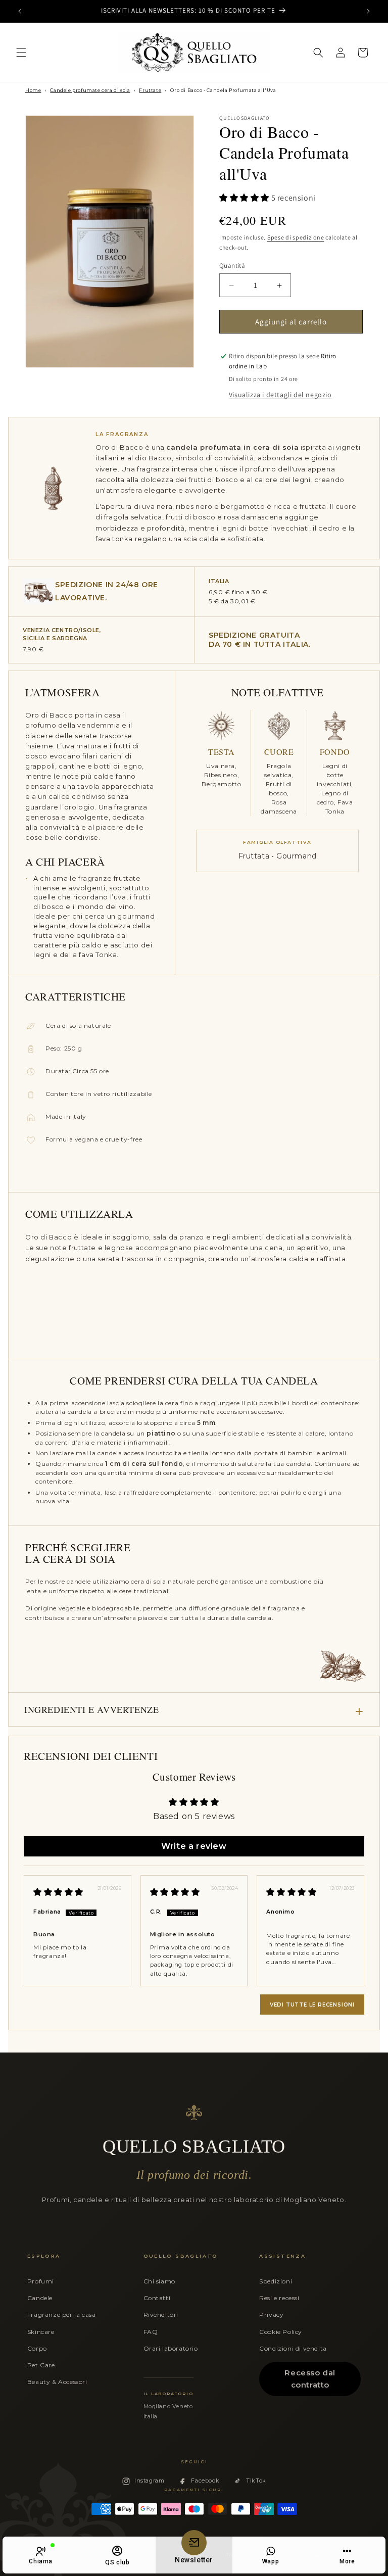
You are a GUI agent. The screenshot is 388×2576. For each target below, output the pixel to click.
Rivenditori (161, 2315)
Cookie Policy (281, 2332)
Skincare (41, 2332)
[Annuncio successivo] (368, 11)
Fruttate (150, 90)
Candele (40, 2298)
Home (33, 90)
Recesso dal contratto (310, 2379)
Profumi (41, 2281)
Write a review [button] (194, 1846)
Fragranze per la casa (62, 2315)
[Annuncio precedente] (20, 11)
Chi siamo (159, 2281)
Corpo (37, 2348)
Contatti (157, 2298)
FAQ (151, 2332)
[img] (58, 1892)
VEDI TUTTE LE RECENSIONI (312, 2005)
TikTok (256, 2480)
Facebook (205, 2480)
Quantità (232, 266)
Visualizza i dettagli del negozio (280, 395)
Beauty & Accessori (57, 2382)
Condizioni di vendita (293, 2348)
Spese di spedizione (296, 237)
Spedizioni (276, 2281)
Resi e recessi (279, 2298)
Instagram (149, 2480)
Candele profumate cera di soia (90, 90)
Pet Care (41, 2365)
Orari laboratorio (171, 2348)
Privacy (271, 2315)
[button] (21, 53)
